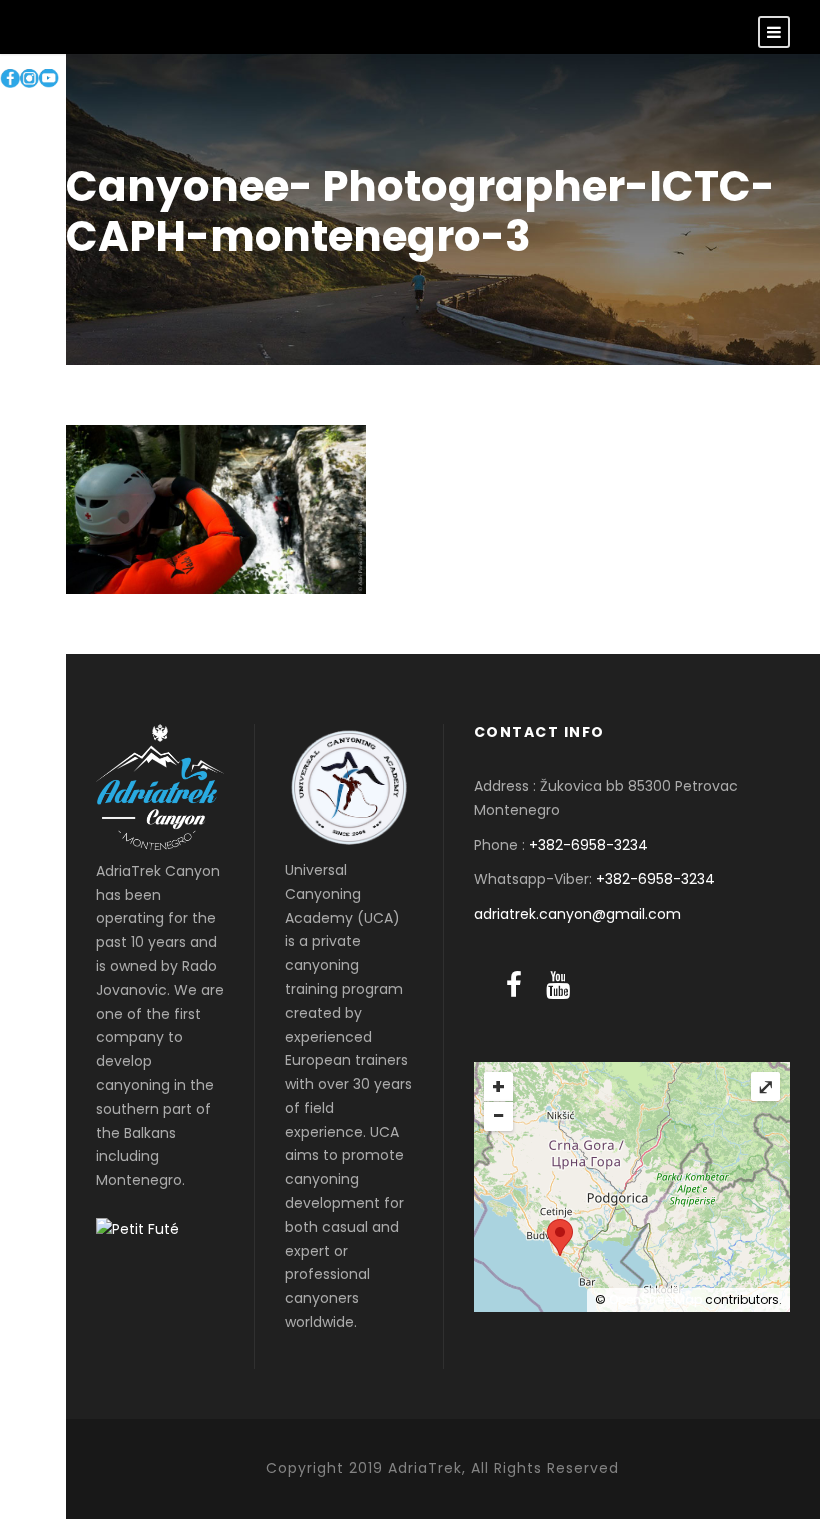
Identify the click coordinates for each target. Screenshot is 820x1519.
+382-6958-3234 (588, 845)
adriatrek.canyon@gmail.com (577, 914)
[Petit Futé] (137, 1229)
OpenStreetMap (655, 1299)
